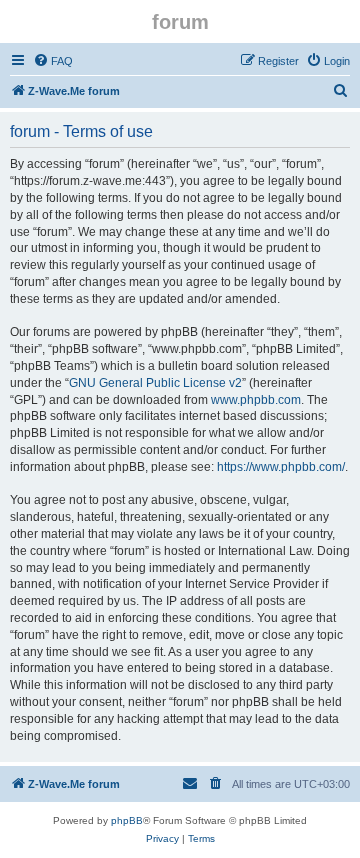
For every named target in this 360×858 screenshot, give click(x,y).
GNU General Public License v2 (155, 383)
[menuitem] (53, 61)
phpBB (127, 820)
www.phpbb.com (256, 400)
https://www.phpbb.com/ (281, 467)
